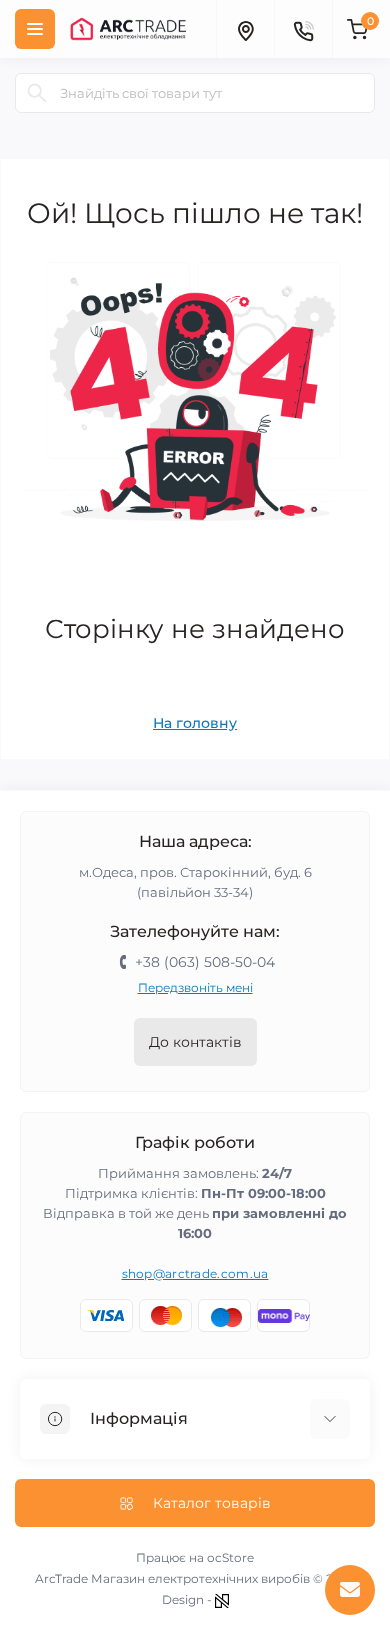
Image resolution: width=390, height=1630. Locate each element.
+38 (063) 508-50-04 (205, 962)
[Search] (37, 93)
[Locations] (245, 29)
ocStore (230, 1557)
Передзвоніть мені (195, 987)
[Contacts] (303, 29)
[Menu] (35, 29)
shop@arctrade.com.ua (195, 1273)
